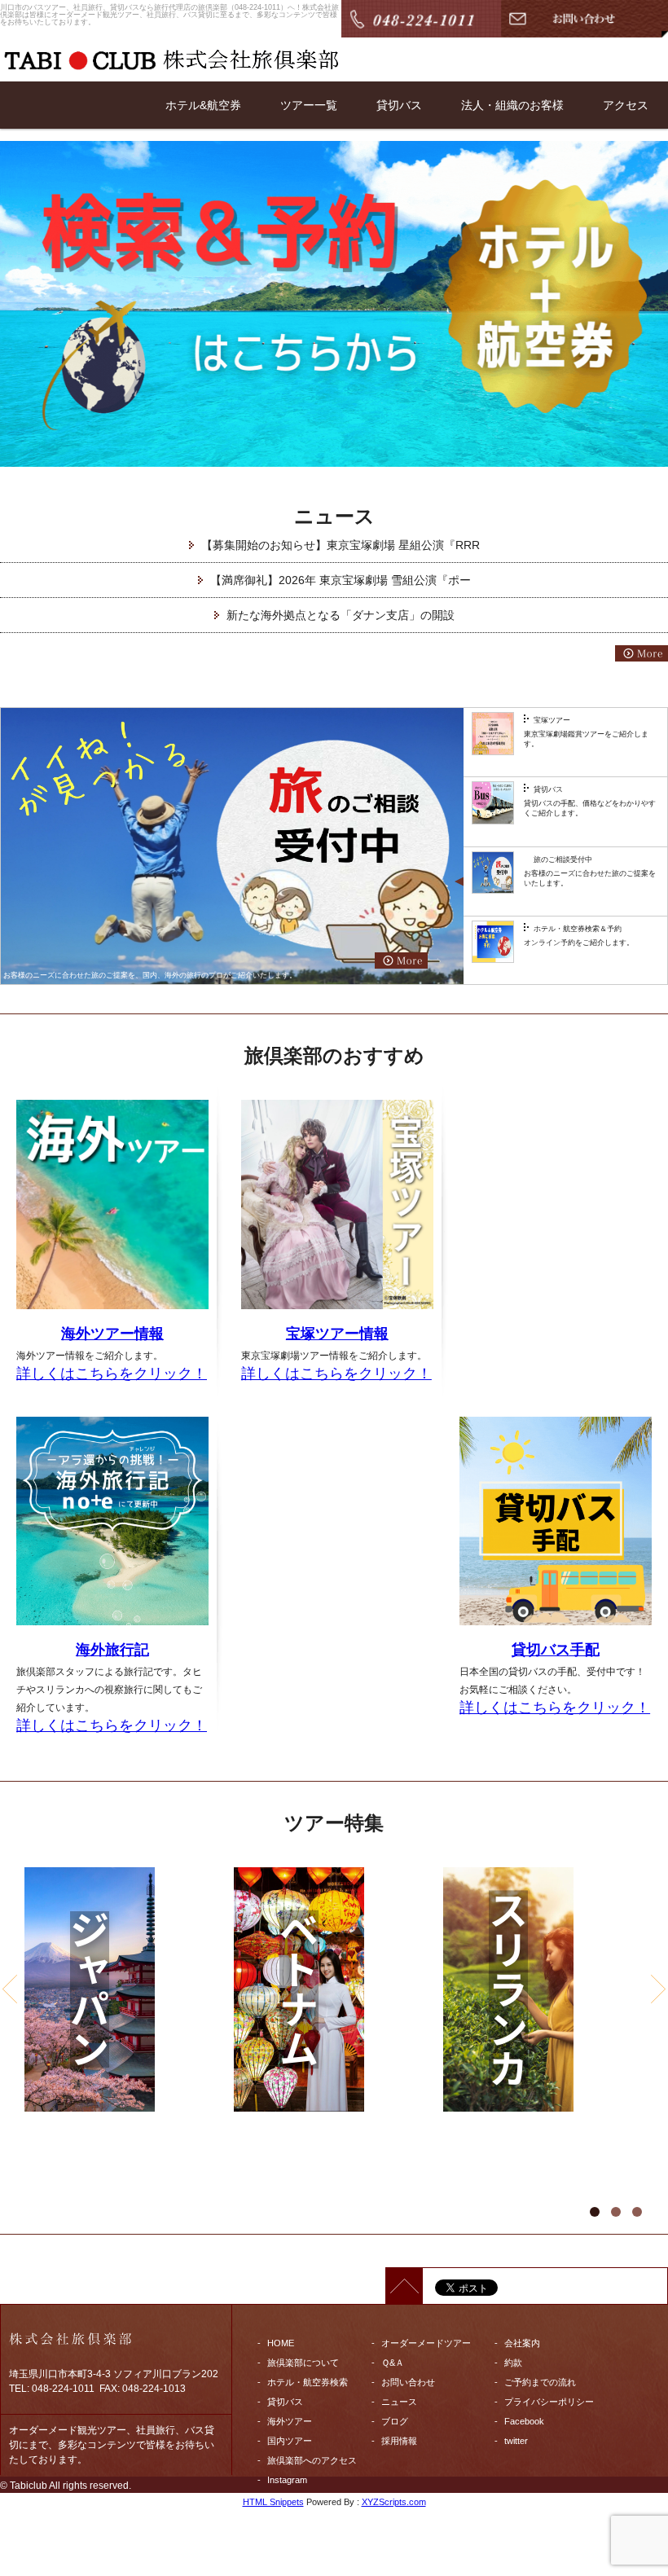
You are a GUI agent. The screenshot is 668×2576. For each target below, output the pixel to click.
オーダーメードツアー (426, 2343)
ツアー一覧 (309, 105)
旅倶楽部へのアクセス (312, 2460)
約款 (513, 2363)
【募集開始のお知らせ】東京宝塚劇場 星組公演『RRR (341, 545)
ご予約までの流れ (540, 2382)
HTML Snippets (273, 2502)
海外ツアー (290, 2421)
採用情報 (399, 2441)
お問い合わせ (408, 2382)
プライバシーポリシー (549, 2402)
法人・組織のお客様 (512, 105)
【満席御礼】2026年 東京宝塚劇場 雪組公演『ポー (341, 580)
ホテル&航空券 (203, 105)
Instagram (287, 2480)
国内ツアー (290, 2441)
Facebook (524, 2421)
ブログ (395, 2421)
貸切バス (399, 105)
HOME (281, 2343)
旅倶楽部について (303, 2363)
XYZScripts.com (394, 2502)
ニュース (399, 2402)
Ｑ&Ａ (393, 2363)
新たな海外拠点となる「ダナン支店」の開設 (341, 615)
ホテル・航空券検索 (308, 2382)
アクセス (626, 105)
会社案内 (522, 2343)
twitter (516, 2441)
